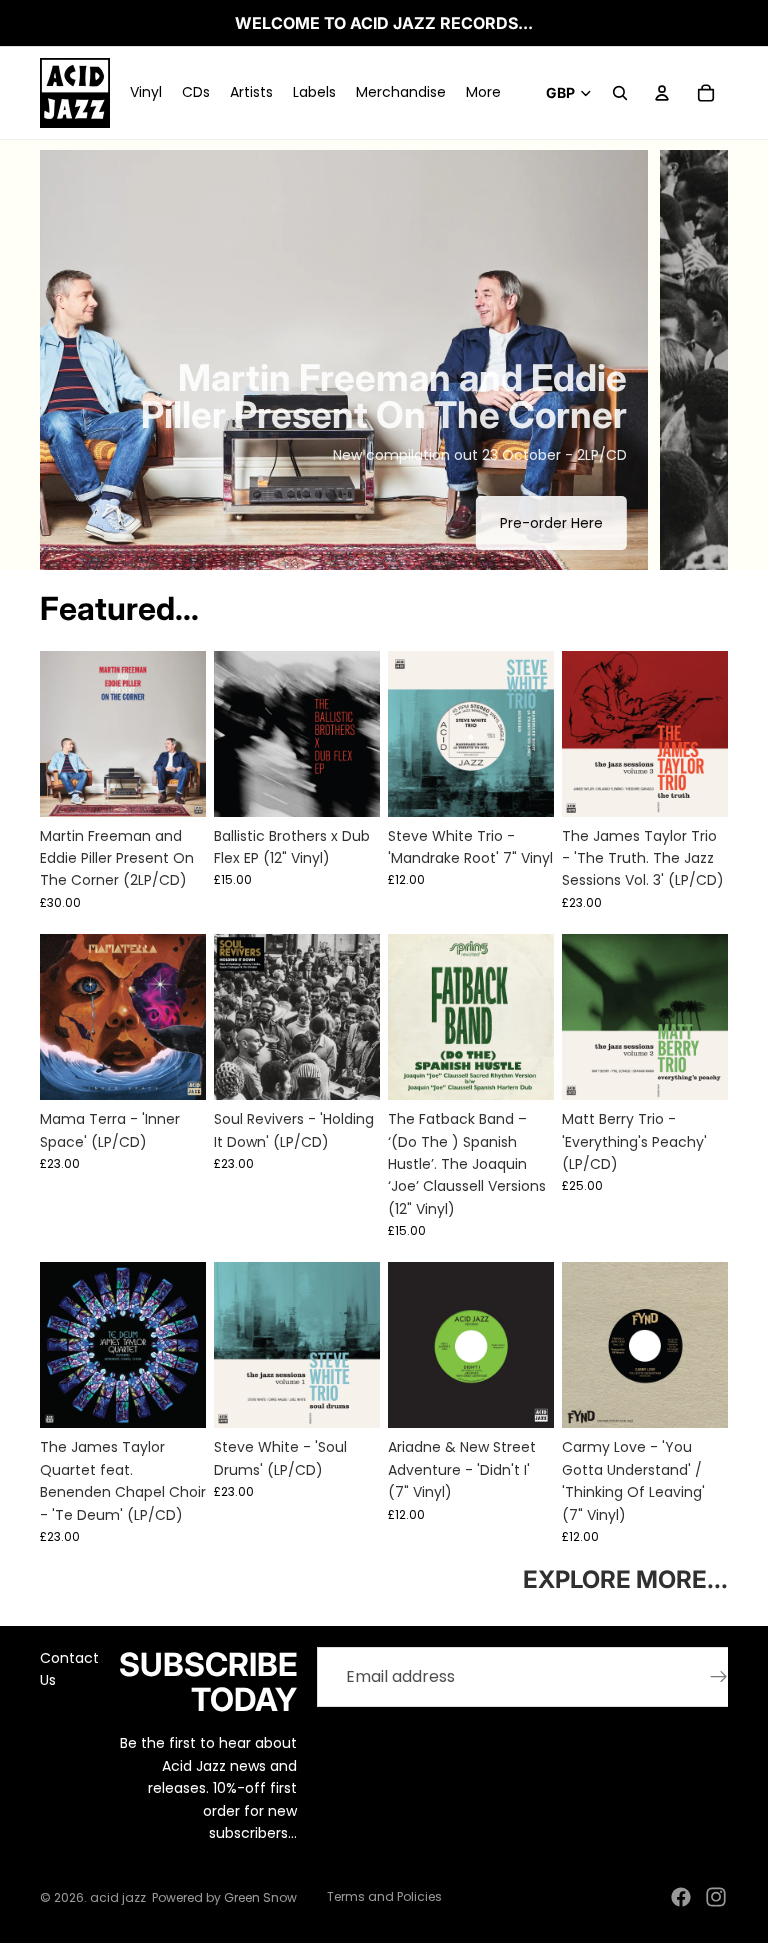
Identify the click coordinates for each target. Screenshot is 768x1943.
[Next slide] (696, 360)
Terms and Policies (384, 1896)
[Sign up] (719, 1677)
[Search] (620, 93)
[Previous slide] (72, 360)
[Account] (662, 93)
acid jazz (118, 1897)
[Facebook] (681, 1897)
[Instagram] (716, 1897)
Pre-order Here (551, 523)
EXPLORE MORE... (625, 1579)
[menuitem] (483, 93)
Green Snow (260, 1897)
